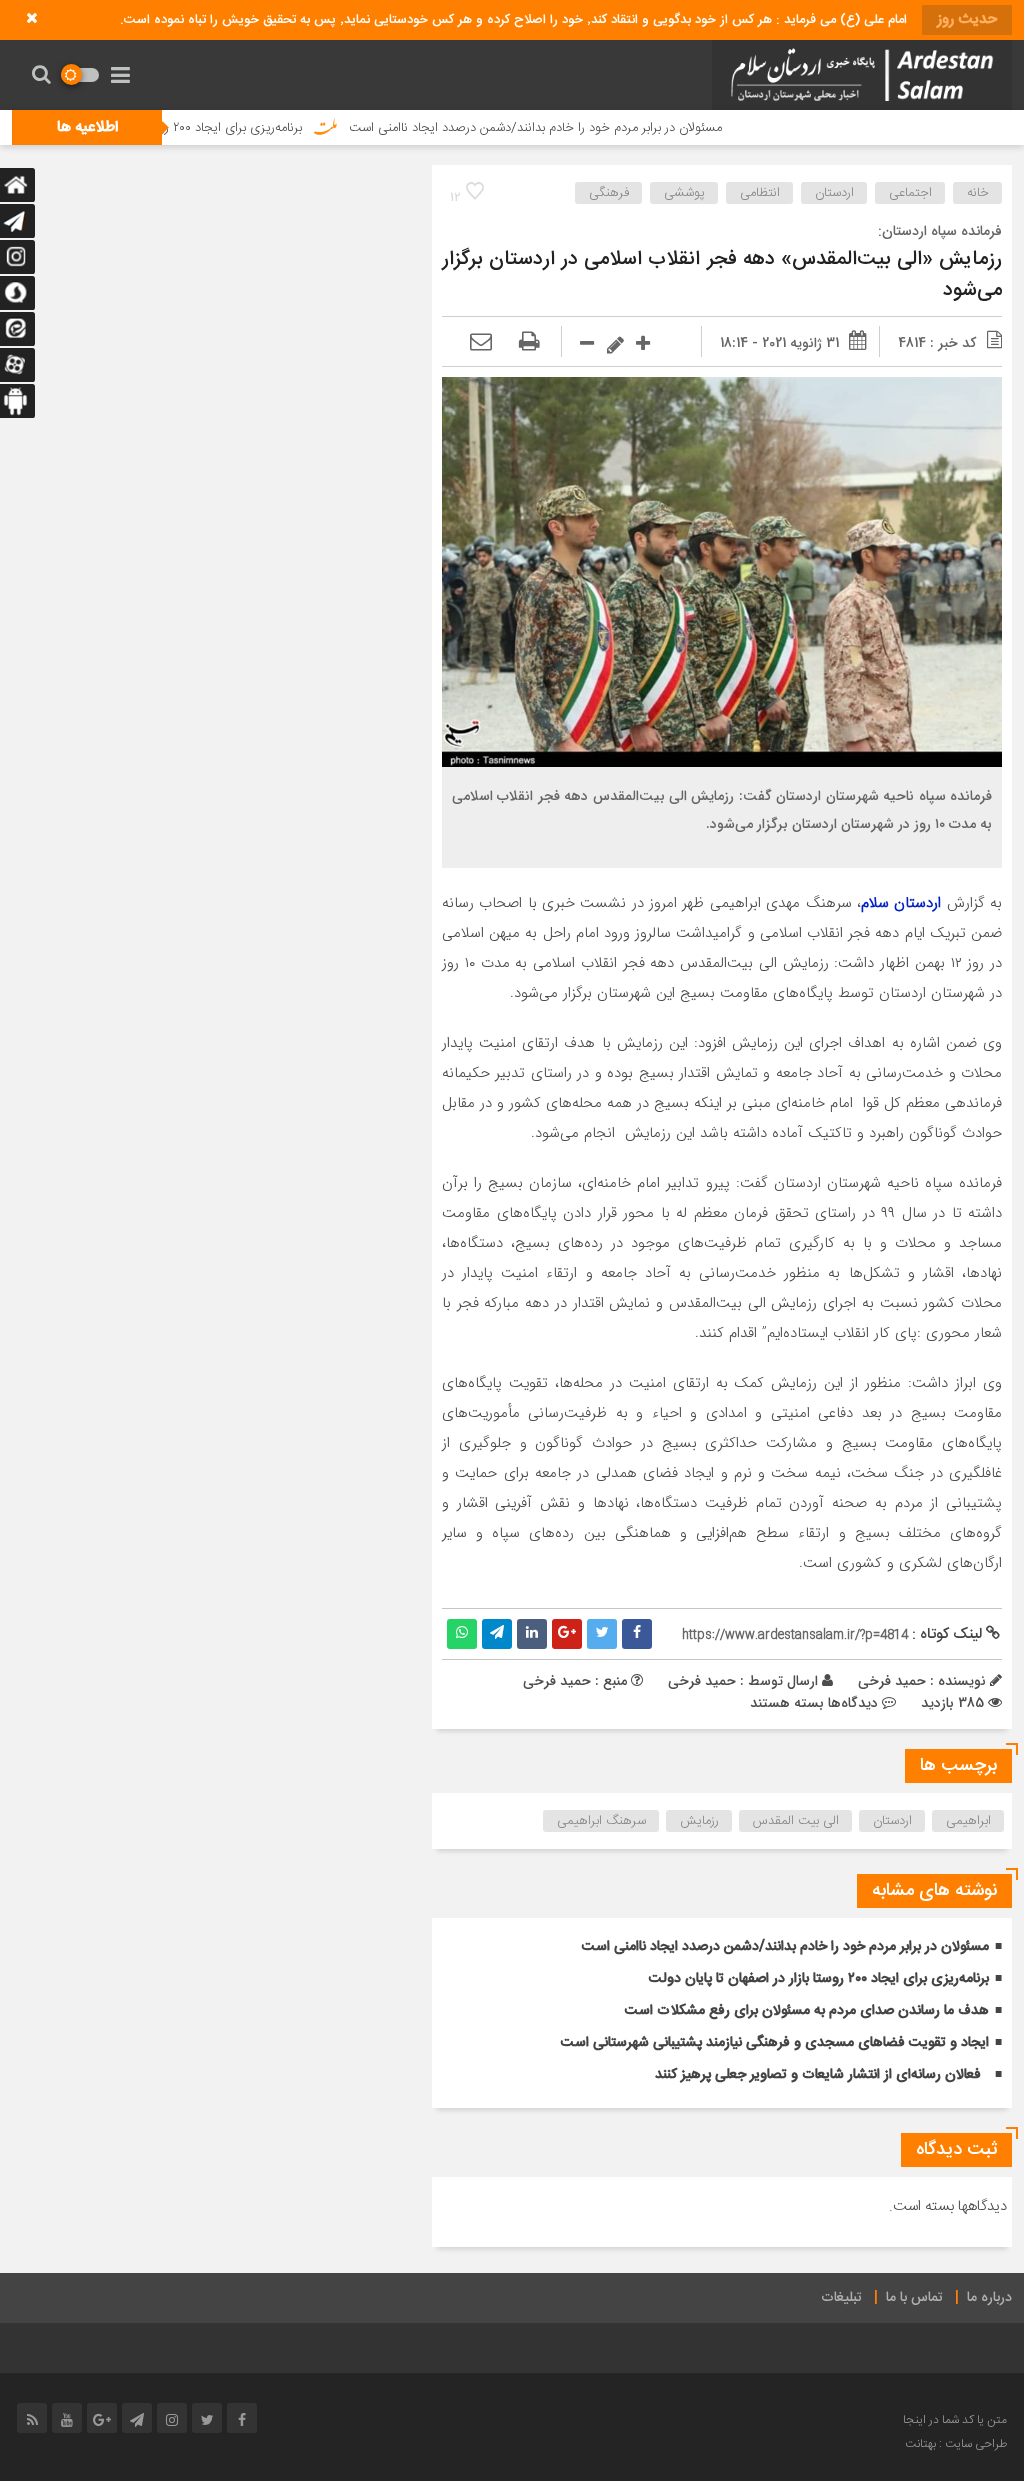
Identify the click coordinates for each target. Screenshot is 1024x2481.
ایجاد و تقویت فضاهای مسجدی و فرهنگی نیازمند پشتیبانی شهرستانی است (775, 2043)
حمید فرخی (702, 1681)
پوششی (684, 193)
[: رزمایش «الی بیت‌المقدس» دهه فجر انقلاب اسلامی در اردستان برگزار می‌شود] (481, 343)
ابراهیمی (968, 1821)
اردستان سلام (901, 903)
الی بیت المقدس (796, 1821)
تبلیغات (841, 2298)
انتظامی (760, 193)
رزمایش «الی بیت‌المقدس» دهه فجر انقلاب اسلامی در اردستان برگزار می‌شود (722, 275)
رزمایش (699, 1821)
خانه (978, 193)
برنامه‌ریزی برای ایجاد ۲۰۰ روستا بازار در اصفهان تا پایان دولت (213, 128)
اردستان (834, 193)
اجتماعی (910, 193)
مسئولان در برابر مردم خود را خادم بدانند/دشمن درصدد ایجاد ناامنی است (601, 128)
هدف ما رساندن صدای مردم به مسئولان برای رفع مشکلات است (807, 2011)
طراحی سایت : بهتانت (956, 2444)
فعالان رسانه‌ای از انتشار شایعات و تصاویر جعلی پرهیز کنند (818, 2075)
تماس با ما (914, 2298)
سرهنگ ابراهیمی (601, 1821)
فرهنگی (609, 193)
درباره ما (989, 2298)
